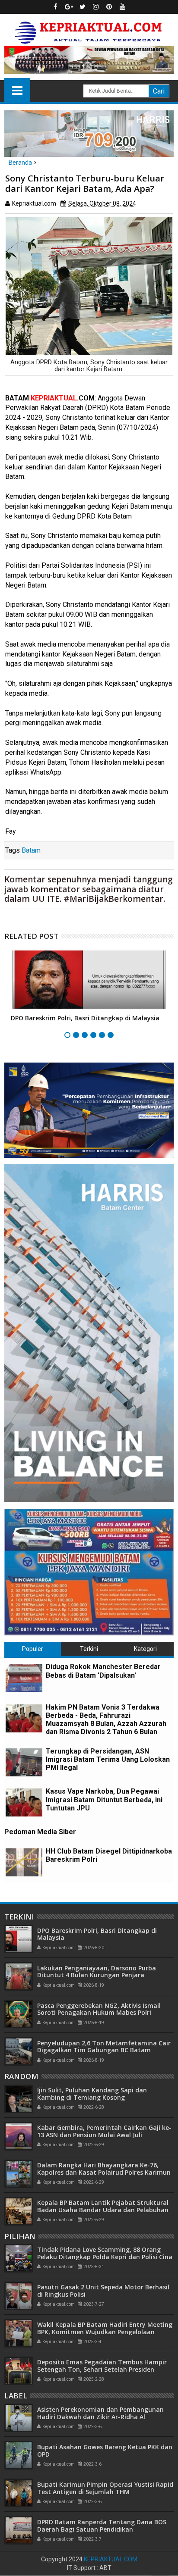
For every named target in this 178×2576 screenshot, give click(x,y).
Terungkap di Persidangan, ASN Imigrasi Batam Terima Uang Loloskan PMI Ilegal (108, 1759)
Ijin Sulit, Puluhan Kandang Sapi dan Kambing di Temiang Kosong (92, 2094)
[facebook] (56, 7)
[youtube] (123, 7)
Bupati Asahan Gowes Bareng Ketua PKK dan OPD (105, 2451)
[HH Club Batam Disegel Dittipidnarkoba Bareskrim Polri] (24, 1862)
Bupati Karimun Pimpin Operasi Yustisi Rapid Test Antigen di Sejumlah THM (105, 2488)
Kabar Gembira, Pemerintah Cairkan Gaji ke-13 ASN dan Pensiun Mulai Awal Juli (104, 2131)
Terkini (89, 1649)
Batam (31, 850)
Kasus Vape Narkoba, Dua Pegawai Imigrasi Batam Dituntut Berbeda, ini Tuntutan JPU (104, 1799)
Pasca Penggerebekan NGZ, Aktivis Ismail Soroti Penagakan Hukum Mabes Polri (99, 2009)
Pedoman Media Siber (40, 1832)
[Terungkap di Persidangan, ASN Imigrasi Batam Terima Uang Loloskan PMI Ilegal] (24, 1762)
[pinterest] (109, 7)
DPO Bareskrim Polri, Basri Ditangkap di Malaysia (85, 1018)
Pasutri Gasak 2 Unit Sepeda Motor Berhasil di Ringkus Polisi (103, 2291)
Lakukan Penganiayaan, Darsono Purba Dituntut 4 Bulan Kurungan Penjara (97, 1972)
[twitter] (83, 7)
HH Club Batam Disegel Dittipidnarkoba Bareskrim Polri (109, 1855)
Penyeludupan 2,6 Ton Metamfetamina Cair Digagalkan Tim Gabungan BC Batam (104, 2047)
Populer (33, 1649)
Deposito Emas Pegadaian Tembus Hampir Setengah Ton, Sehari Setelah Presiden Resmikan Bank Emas (102, 2369)
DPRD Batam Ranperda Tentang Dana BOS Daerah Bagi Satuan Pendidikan (102, 2526)
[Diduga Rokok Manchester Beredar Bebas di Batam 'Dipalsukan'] (24, 1678)
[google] (69, 7)
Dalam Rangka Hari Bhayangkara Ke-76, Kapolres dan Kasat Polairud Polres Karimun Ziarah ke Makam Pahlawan (104, 2172)
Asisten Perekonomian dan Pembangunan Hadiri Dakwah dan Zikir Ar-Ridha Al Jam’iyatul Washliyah (100, 2417)
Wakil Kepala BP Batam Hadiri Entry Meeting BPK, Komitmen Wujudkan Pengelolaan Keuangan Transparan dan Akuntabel (105, 2332)
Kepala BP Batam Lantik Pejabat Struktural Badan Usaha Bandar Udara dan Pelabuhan (103, 2206)
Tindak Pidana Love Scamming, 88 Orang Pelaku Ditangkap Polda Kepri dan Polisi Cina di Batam (105, 2257)
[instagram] (96, 7)
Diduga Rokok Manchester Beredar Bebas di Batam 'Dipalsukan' (103, 1671)
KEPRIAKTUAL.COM (111, 2559)
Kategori (145, 1649)
